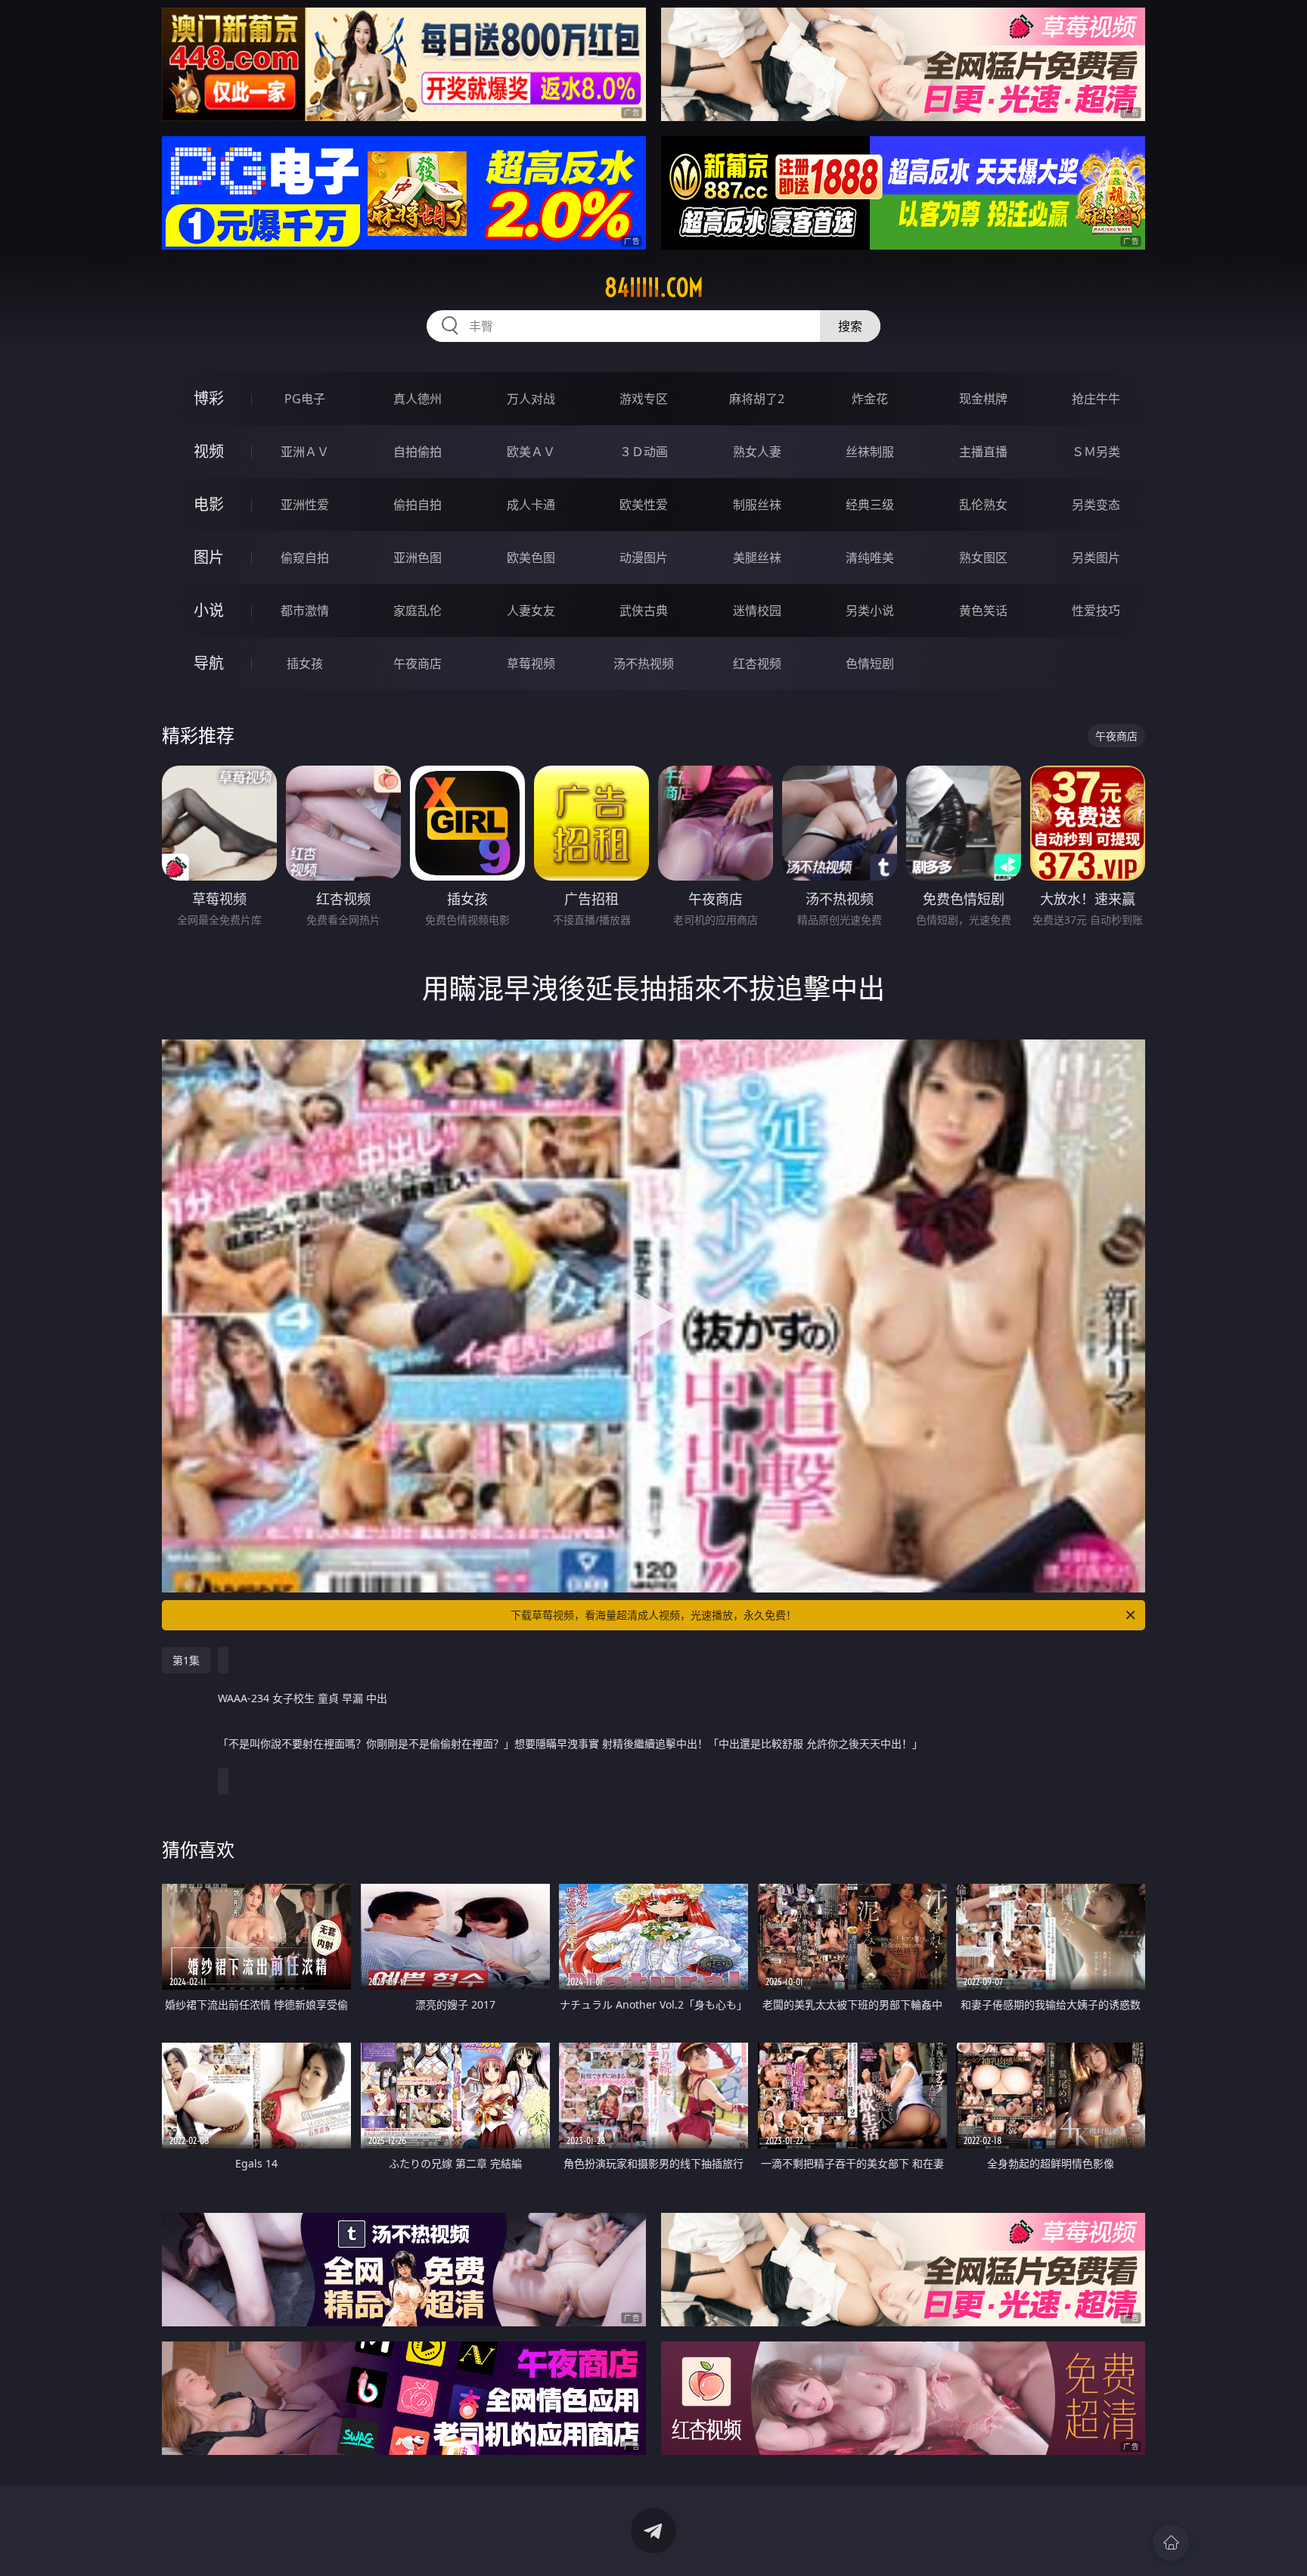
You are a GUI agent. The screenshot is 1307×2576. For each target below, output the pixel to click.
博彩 (209, 398)
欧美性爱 (644, 505)
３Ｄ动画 (644, 452)
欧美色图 (531, 558)
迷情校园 (757, 611)
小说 (209, 610)
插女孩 (305, 663)
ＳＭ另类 (1096, 452)
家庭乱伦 (418, 611)
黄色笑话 (983, 611)
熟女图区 (983, 558)
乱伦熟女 (983, 505)
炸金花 (870, 399)
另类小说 (870, 611)
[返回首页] (1171, 2543)
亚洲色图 (418, 558)
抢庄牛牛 (1096, 399)
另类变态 (1096, 505)
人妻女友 (531, 611)
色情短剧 (870, 663)
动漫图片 (644, 558)
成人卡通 (531, 505)
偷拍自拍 (418, 505)
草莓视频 (531, 663)
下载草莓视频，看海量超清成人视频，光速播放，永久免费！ (653, 1615)
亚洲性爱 (305, 505)
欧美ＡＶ (531, 452)
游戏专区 (644, 399)
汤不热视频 (644, 663)
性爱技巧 (1096, 611)
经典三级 (870, 505)
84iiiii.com (654, 287)
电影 (209, 504)
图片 (209, 557)
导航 (209, 663)
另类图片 (1096, 558)
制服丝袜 (757, 505)
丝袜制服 (870, 452)
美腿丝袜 (757, 558)
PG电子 (305, 399)
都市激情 (305, 611)
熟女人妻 (757, 452)
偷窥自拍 (305, 558)
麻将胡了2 (757, 399)
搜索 (850, 326)
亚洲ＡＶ (305, 452)
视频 (209, 451)
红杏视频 (757, 663)
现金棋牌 (983, 399)
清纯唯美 (870, 558)
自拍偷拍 (418, 452)
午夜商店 (418, 663)
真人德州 (418, 399)
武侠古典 (644, 611)
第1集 (186, 1660)
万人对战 (531, 399)
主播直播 (983, 452)
